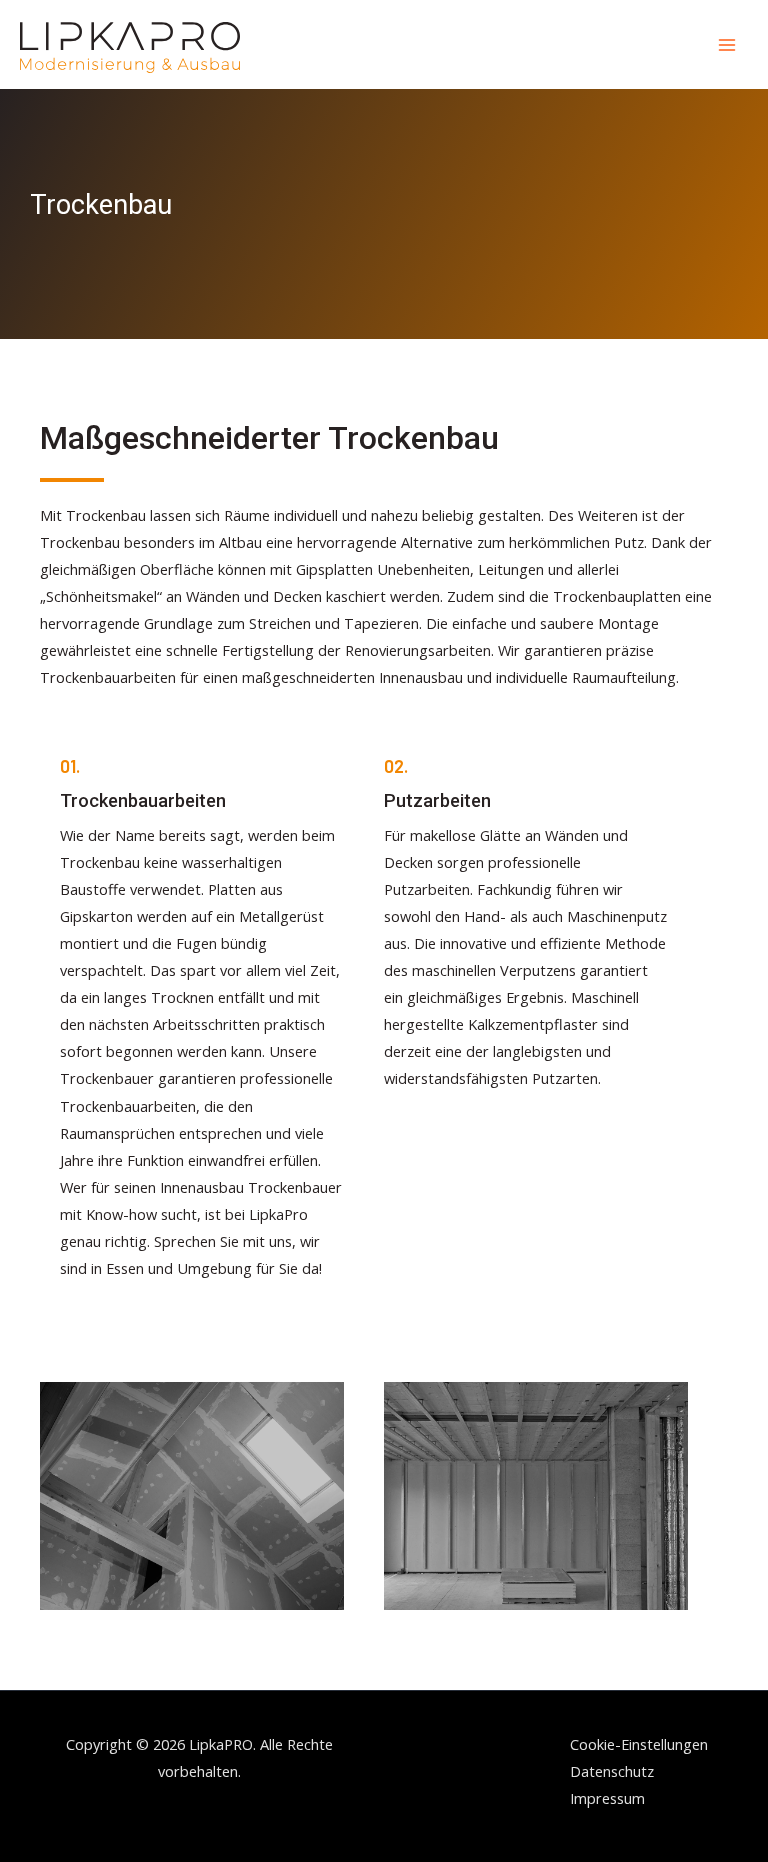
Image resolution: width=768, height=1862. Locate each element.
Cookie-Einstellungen (639, 1744)
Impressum (607, 1798)
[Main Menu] (727, 45)
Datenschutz (612, 1771)
